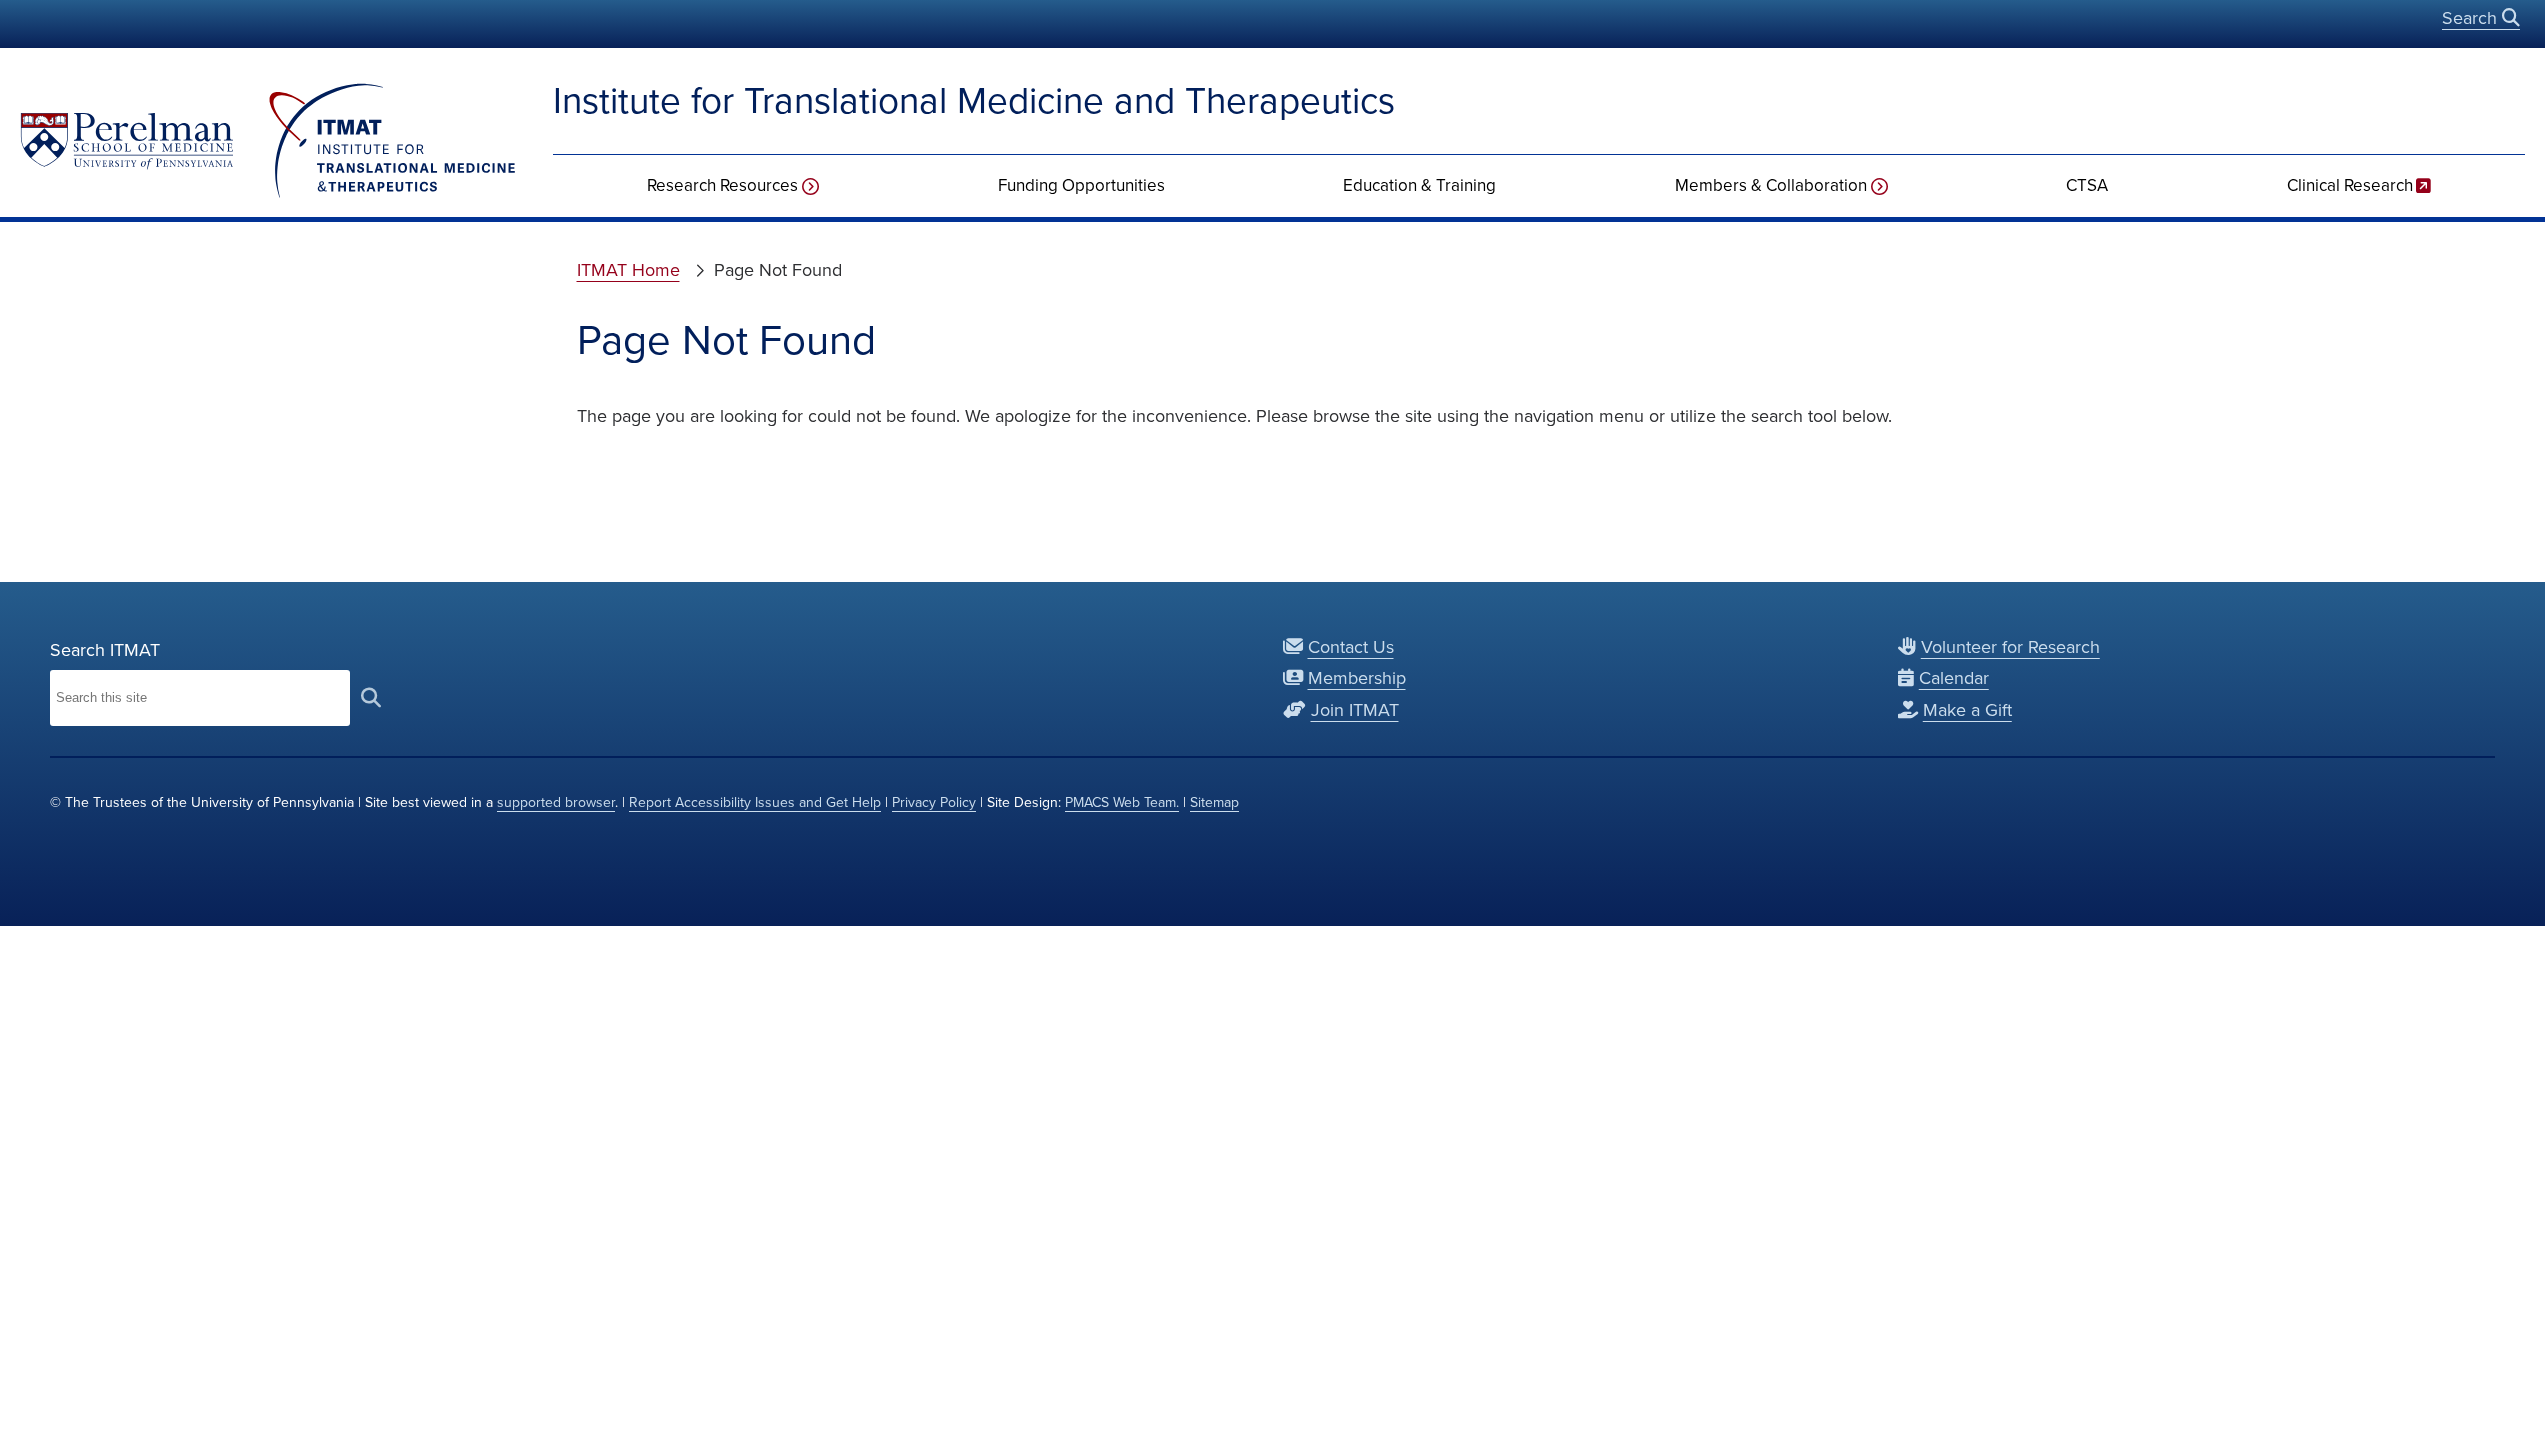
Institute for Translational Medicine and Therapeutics (974, 100)
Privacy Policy (934, 802)
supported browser (556, 802)
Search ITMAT (105, 650)
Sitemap (1214, 802)
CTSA (2087, 185)
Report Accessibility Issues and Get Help (755, 802)
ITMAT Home (628, 270)
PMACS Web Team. (1122, 802)
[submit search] (371, 697)
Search (2472, 18)
